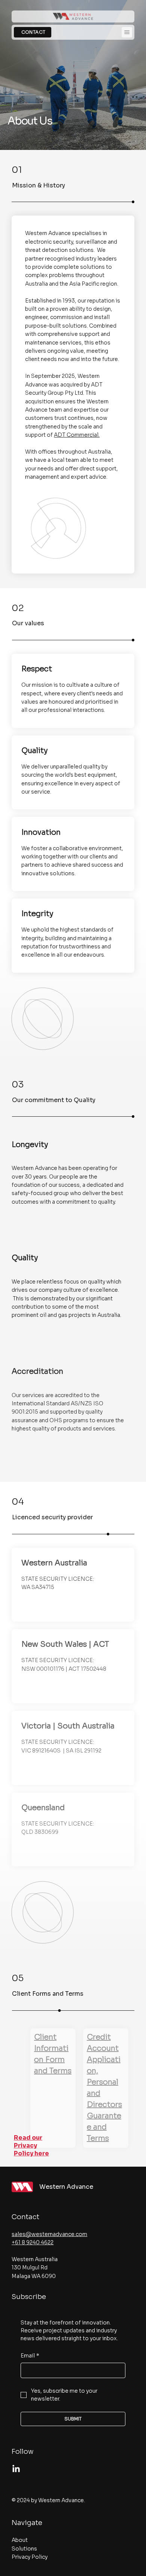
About (20, 2540)
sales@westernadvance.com (49, 2234)
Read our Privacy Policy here (31, 2145)
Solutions (24, 2549)
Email (30, 2356)
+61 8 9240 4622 (33, 2242)
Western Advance (66, 2187)
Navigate (27, 2523)
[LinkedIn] (16, 2469)
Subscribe (29, 2297)
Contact (25, 2217)
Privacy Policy (30, 2557)
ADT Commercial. (77, 435)
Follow (23, 2452)
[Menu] (127, 32)
